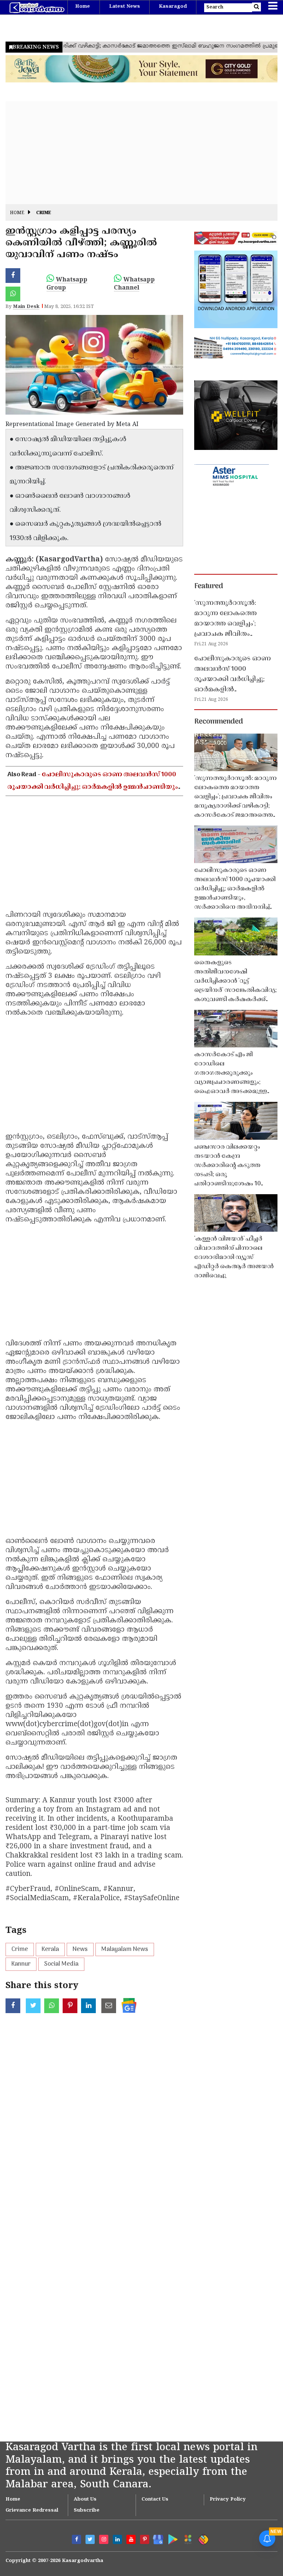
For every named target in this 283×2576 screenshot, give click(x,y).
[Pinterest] (145, 2539)
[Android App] (171, 2538)
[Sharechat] (202, 2538)
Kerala (50, 1949)
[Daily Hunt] (187, 2538)
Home (83, 7)
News (80, 1949)
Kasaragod (173, 7)
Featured (209, 586)
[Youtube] (131, 2539)
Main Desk (26, 307)
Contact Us (155, 2499)
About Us (85, 2499)
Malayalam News (125, 1949)
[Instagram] (104, 2539)
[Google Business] (156, 2538)
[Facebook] (76, 2539)
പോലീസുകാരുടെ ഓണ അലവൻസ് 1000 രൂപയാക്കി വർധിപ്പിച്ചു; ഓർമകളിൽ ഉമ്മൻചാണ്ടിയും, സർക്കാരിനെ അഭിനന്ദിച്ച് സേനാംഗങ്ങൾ (94, 787)
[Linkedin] (117, 2539)
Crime (44, 213)
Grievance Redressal (32, 2511)
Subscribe (87, 2511)
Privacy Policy (228, 2499)
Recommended (219, 722)
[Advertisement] (141, 153)
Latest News (125, 7)
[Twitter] (90, 2539)
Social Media (61, 1964)
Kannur (21, 1964)
